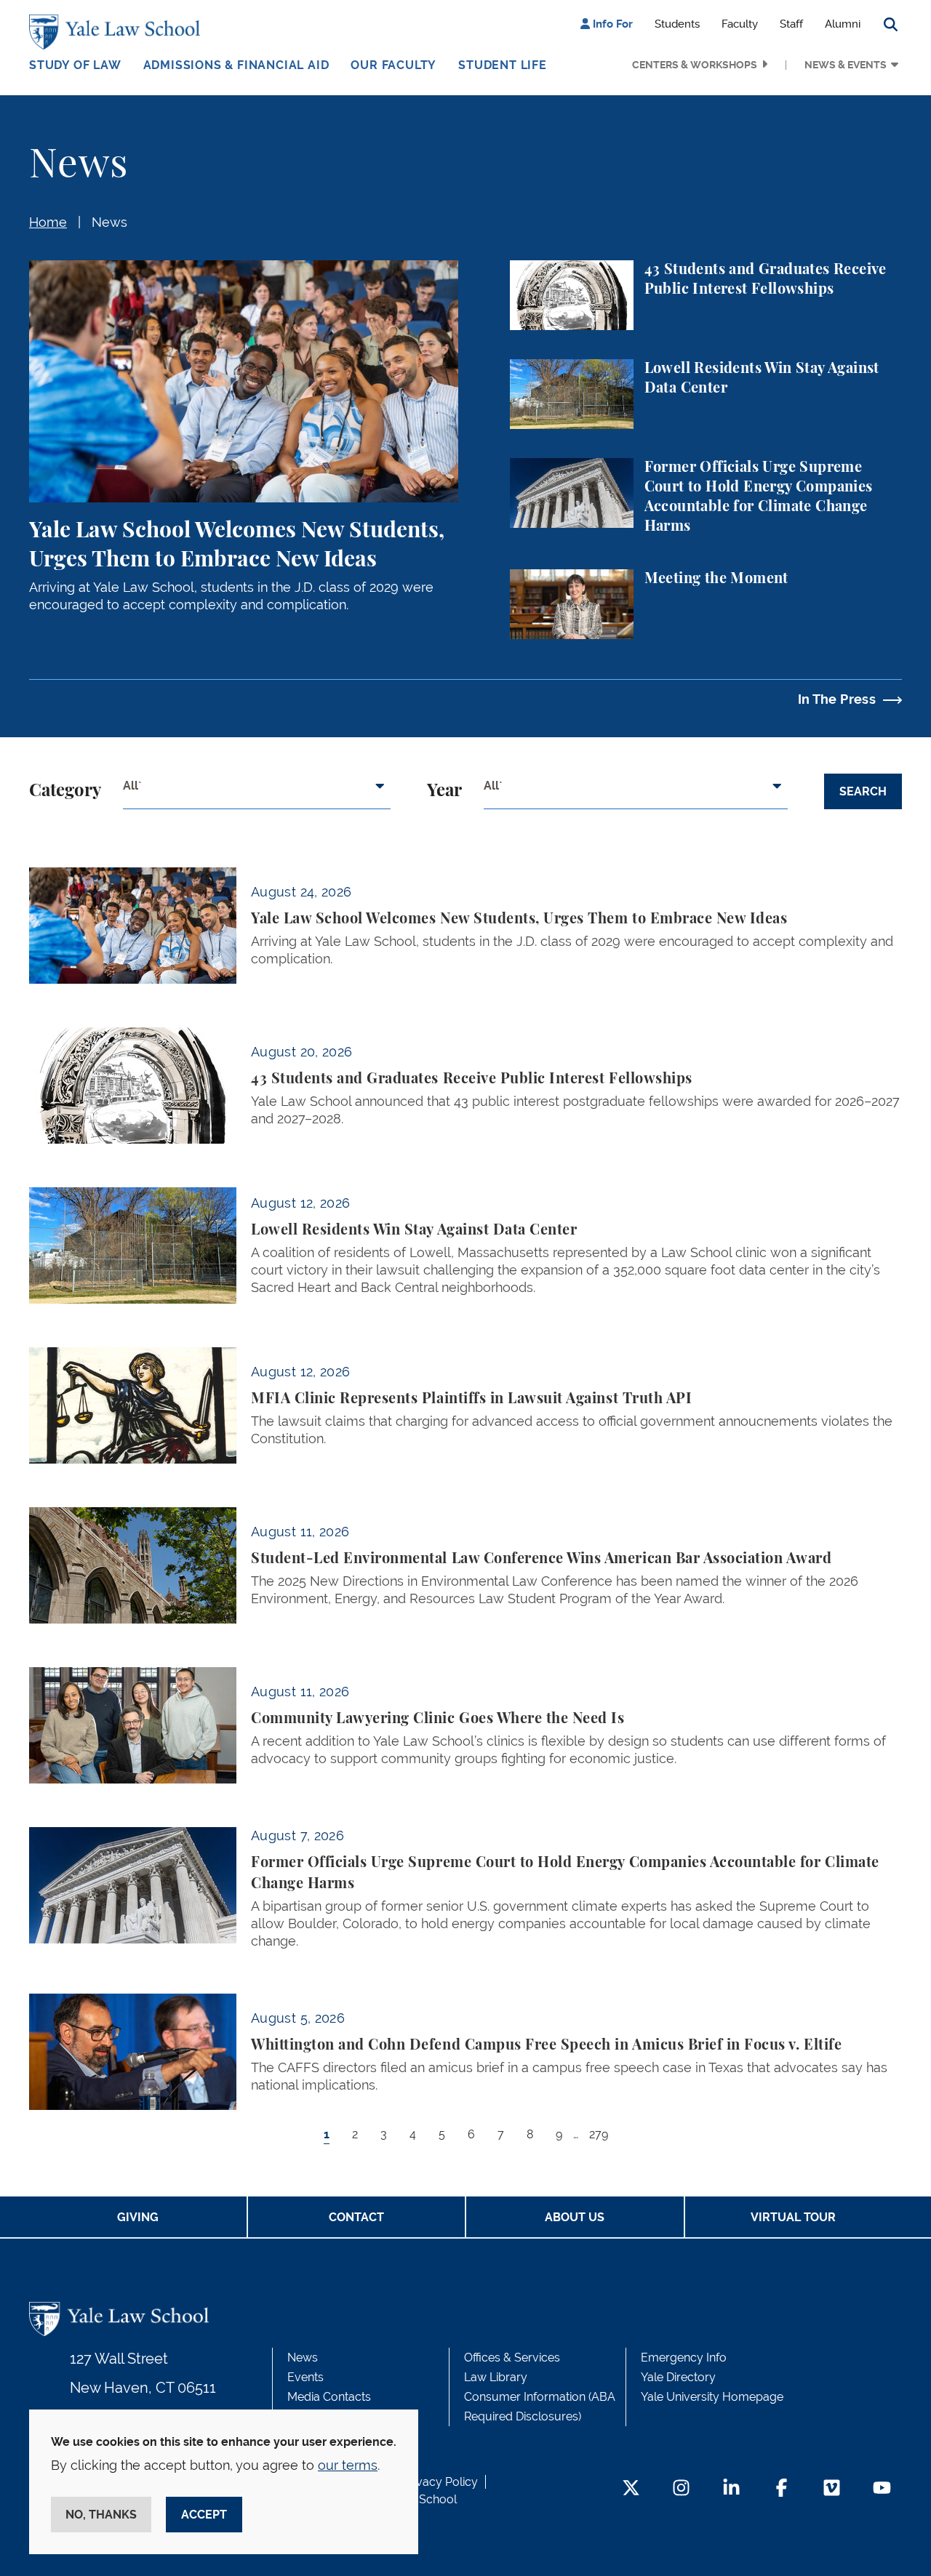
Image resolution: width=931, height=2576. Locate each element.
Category (65, 791)
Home (48, 222)
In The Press (837, 699)
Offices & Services (512, 2358)
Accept (204, 2515)
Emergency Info (684, 2358)
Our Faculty (393, 65)
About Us (575, 2217)
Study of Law (75, 65)
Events (305, 2377)
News (109, 222)
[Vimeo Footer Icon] (832, 2489)
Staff (791, 24)
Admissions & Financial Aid (236, 65)
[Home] (118, 32)
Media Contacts (329, 2397)
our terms (348, 2465)
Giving (138, 2217)
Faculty (740, 24)
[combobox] (257, 792)
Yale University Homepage (712, 2397)
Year (444, 791)
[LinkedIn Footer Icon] (731, 2489)
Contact (356, 2217)
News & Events (846, 65)
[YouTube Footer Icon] (882, 2489)
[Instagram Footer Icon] (681, 2489)
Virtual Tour (793, 2217)
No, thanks (101, 2515)
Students (677, 24)
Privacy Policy (440, 2482)
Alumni (843, 24)
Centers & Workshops (695, 65)
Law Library (496, 2377)
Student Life (503, 65)
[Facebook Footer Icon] (782, 2489)
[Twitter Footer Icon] (631, 2489)
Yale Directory (678, 2377)
